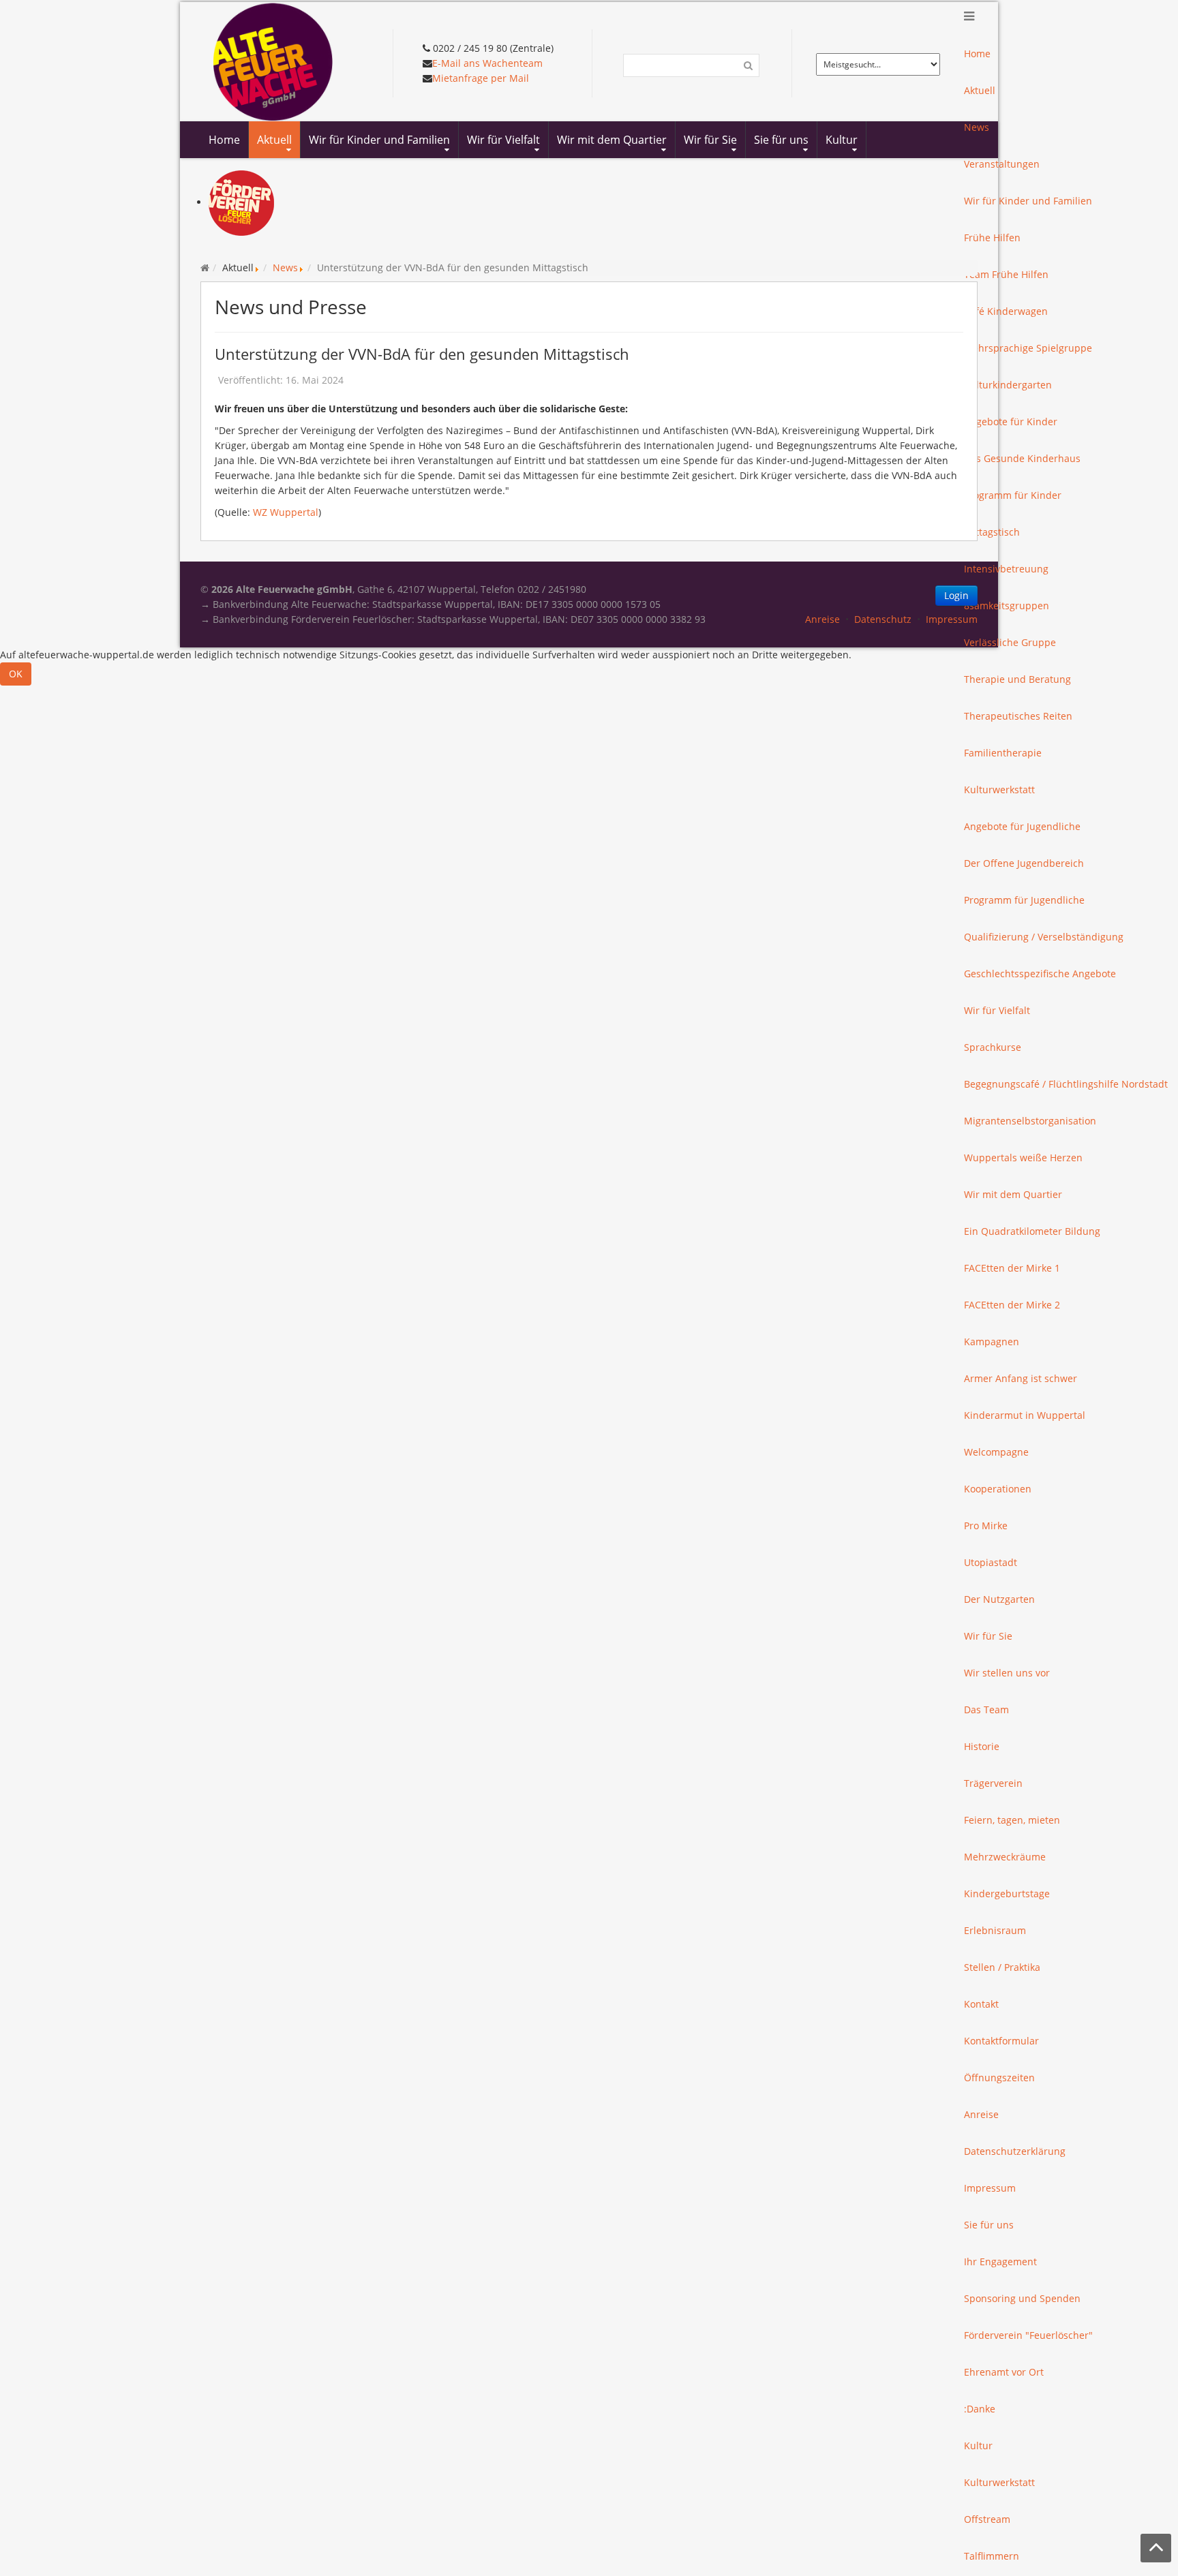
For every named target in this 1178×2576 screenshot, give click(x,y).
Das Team (986, 1709)
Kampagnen (992, 1341)
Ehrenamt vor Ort (1004, 2372)
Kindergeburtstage (1007, 1893)
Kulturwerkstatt (999, 789)
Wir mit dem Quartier (1013, 1194)
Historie (982, 1746)
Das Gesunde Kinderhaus (1022, 458)
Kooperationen (998, 1489)
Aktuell (980, 90)
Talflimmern (992, 2556)
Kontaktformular (1001, 2041)
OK (16, 674)
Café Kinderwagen (1006, 311)
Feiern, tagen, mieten (1012, 1820)
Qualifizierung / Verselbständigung (1044, 937)
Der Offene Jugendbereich (1024, 863)
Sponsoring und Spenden (1022, 2298)
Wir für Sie (988, 1636)
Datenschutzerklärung (1015, 2151)
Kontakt (981, 2004)
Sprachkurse (993, 1047)
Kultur (978, 2445)
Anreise (981, 2114)
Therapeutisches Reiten (1018, 716)
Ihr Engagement (1000, 2261)
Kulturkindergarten (1008, 385)
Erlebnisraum (995, 1930)
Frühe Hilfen (992, 237)
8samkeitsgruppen (1007, 605)
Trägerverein (993, 1783)
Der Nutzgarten (999, 1599)
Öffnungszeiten (999, 2077)
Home (977, 53)
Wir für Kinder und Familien (1028, 201)
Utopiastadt (991, 1562)
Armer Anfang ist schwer (1021, 1378)
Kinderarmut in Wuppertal (1025, 1415)
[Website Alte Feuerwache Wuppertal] (273, 60)
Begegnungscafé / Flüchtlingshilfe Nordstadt (1066, 1084)
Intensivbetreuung (1006, 569)
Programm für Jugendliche (1024, 900)
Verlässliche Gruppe (1010, 642)
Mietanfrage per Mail (481, 78)
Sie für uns (989, 2225)
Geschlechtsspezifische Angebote (1040, 973)
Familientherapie (1003, 753)
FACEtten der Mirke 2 (1012, 1305)
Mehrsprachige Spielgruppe (1028, 348)
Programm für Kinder (1013, 495)
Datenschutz (883, 619)
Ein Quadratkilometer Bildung (1032, 1231)
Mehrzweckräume (1005, 1857)
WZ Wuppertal (286, 512)
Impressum (990, 2188)
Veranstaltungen (1002, 164)
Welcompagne (996, 1452)
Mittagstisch (992, 532)
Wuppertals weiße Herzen (1023, 1157)
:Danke (980, 2409)
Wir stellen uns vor (1007, 1673)
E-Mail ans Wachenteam (487, 63)
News (285, 267)
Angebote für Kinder (1011, 421)
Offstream (987, 2519)
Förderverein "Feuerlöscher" (1028, 2335)
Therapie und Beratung (1017, 679)
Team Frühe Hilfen (1006, 274)
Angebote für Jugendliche (1022, 826)
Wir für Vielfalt (997, 1010)
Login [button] (956, 595)
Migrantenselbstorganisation (1030, 1121)
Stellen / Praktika (1002, 1967)
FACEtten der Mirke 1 (1012, 1268)
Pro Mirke (986, 1525)
